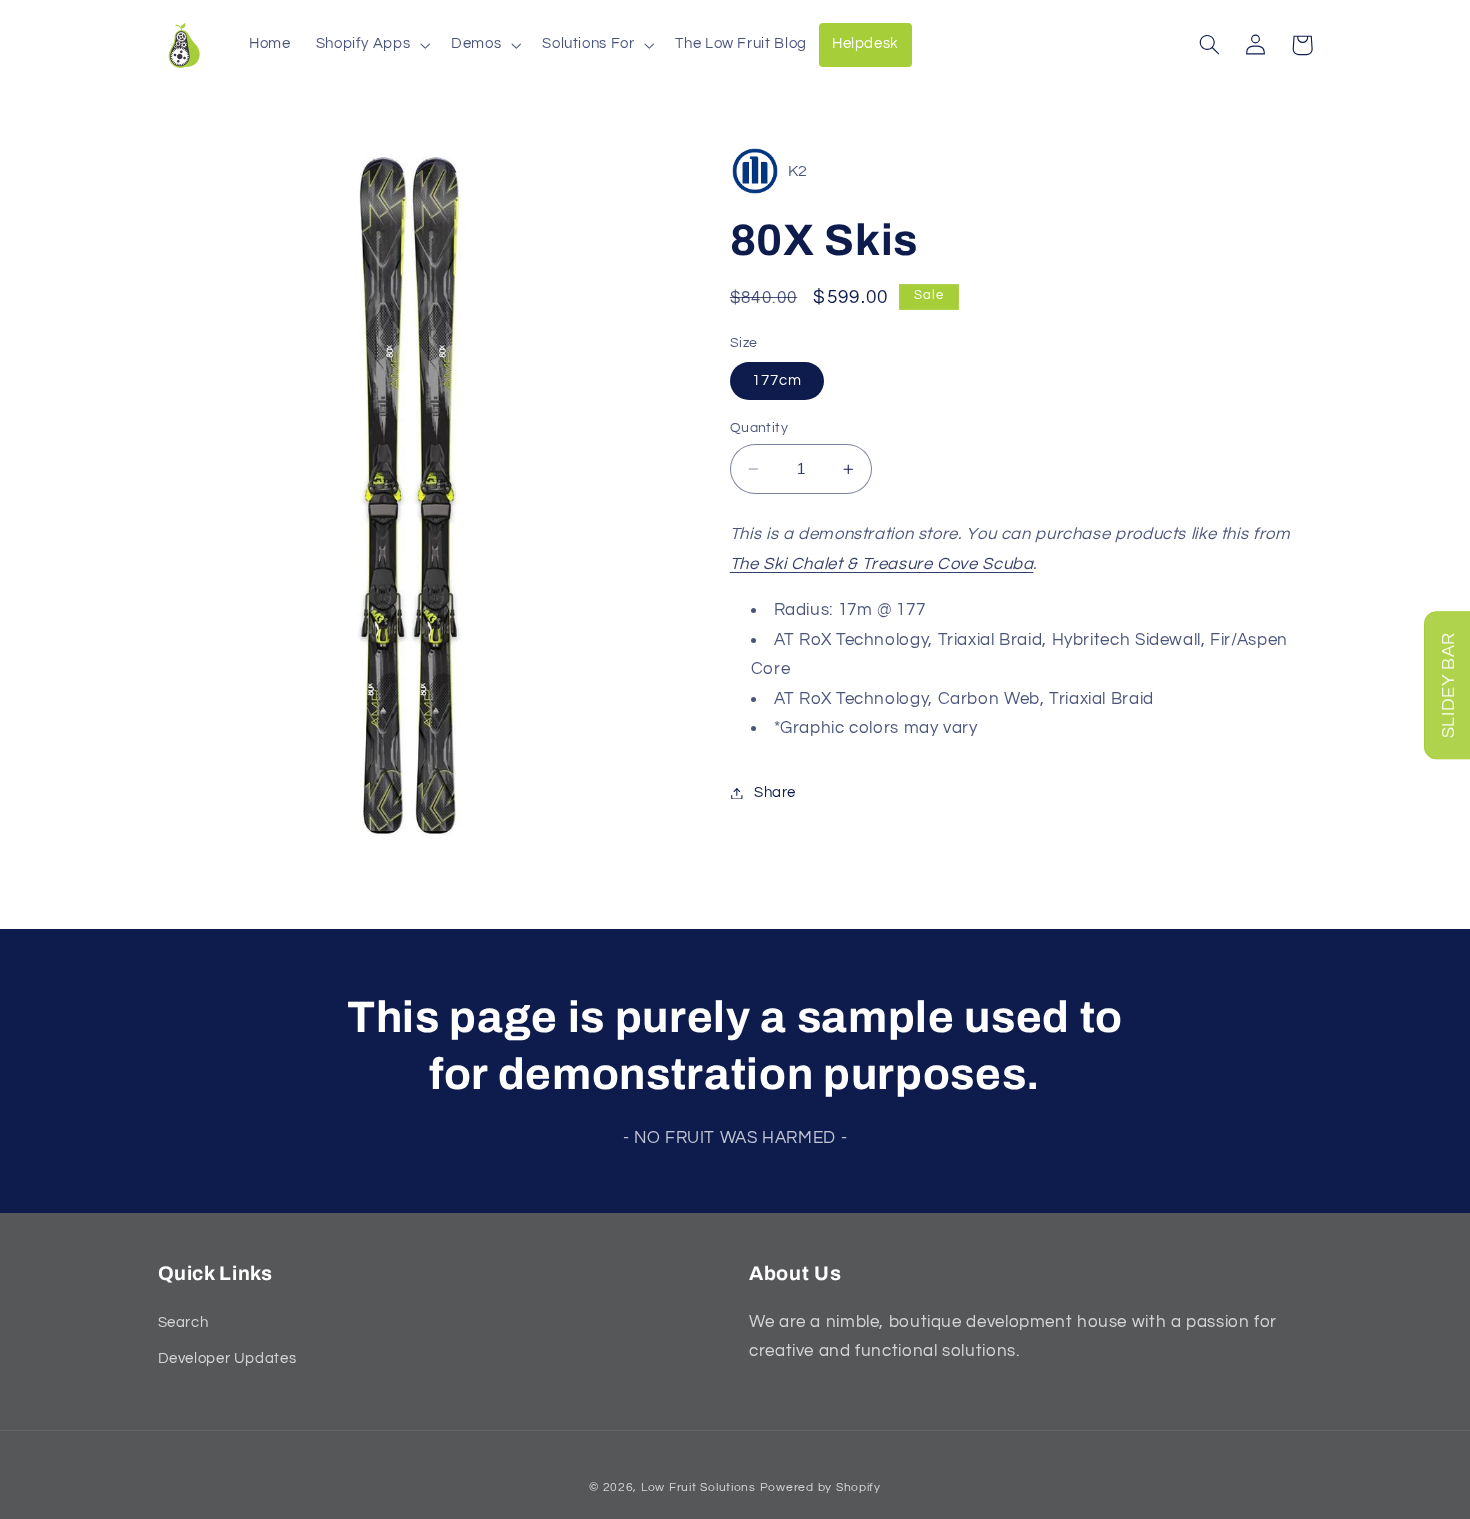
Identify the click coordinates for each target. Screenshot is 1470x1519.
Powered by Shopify (820, 1487)
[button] (371, 45)
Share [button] (775, 792)
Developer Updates (227, 1358)
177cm (777, 380)
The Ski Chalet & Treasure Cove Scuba (882, 563)
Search (183, 1322)
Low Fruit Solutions (698, 1487)
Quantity (759, 428)
